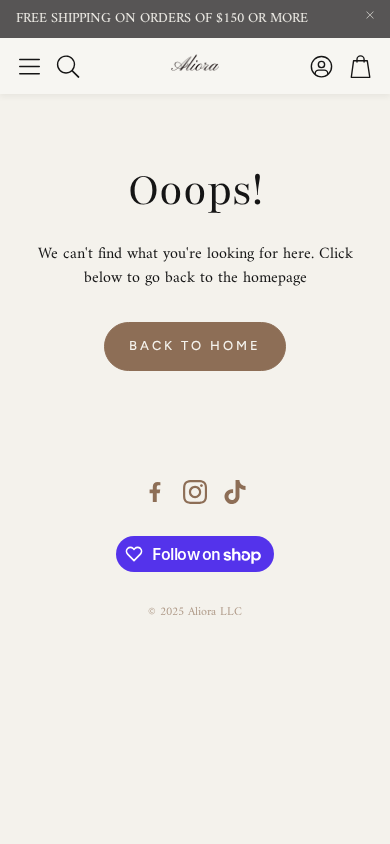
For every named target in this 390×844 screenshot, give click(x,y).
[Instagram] (195, 492)
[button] (29, 66)
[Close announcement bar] (370, 15)
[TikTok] (235, 492)
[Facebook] (155, 492)
